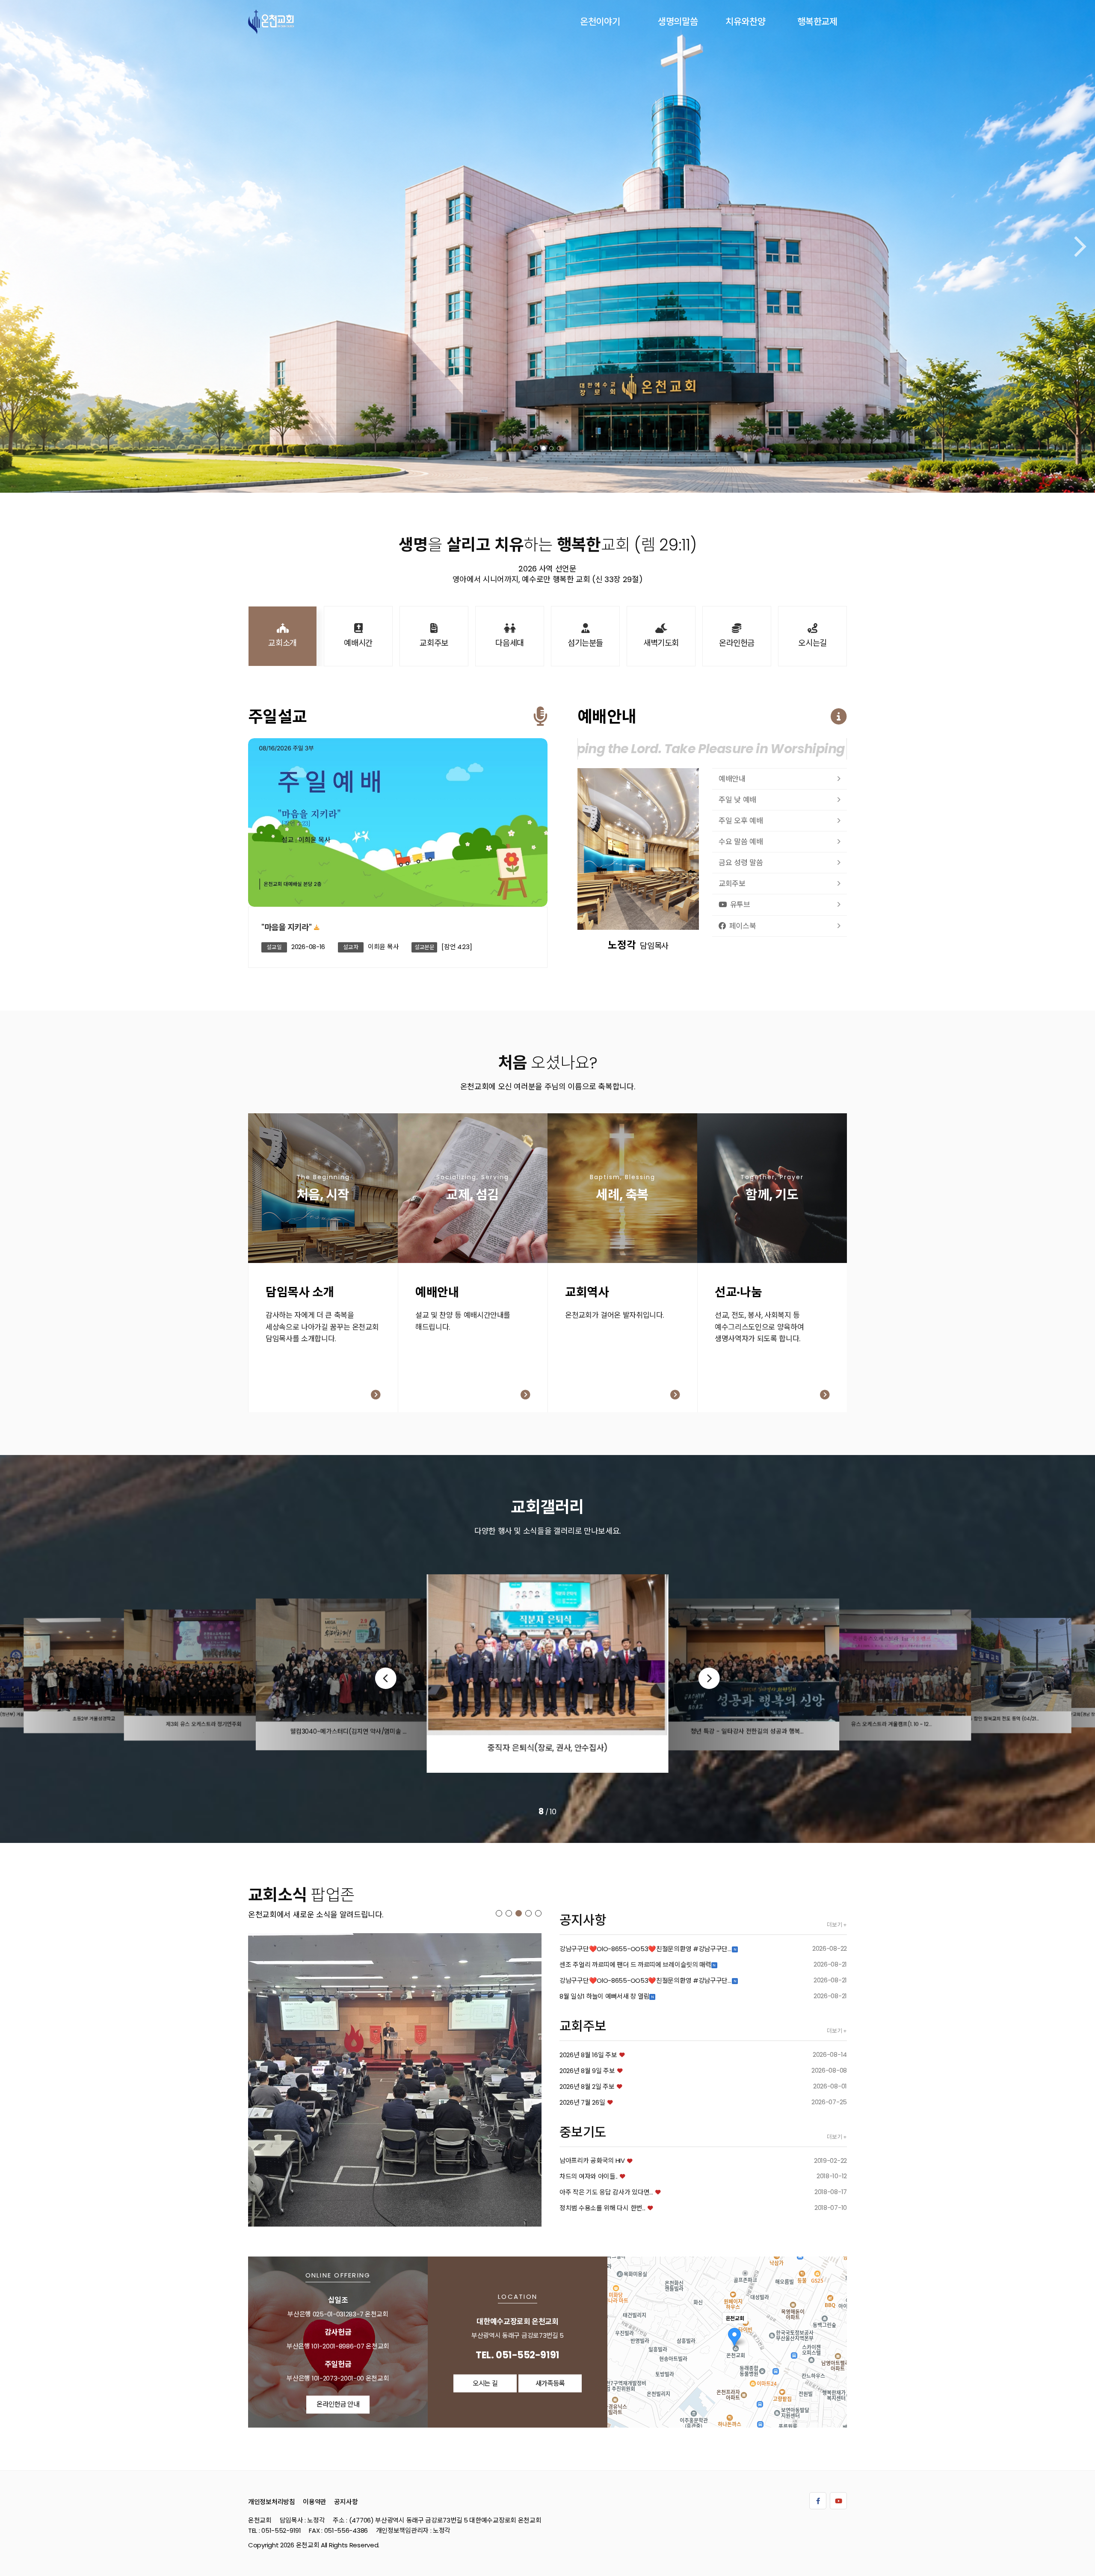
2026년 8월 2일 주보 (587, 2087)
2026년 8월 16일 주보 (588, 2055)
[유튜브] (838, 2501)
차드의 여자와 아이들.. (589, 2176)
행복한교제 (817, 22)
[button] (536, 448)
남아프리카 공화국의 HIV (592, 2160)
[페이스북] (818, 2501)
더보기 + (837, 1925)
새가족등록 (327, 1201)
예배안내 (732, 779)
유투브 (740, 905)
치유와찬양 (746, 22)
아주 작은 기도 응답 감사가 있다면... (606, 2192)
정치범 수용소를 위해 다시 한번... (602, 2208)
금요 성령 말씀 (741, 863)
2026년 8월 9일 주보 (587, 2071)
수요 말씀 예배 (741, 842)
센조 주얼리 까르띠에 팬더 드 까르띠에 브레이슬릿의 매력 (635, 1965)
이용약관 (315, 2501)
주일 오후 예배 (741, 821)
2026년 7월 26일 (582, 2102)
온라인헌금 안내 (338, 2404)
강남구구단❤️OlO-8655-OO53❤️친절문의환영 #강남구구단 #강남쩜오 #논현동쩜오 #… (646, 1949)
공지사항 (346, 2501)
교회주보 (732, 884)
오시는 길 (485, 2383)
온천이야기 (600, 22)
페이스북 (743, 926)
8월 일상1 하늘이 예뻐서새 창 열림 (604, 1996)
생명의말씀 (678, 22)
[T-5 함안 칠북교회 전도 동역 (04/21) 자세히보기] (395, 2080)
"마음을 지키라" (286, 927)
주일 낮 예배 (737, 800)
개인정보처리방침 (272, 2501)
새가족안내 (477, 1201)
